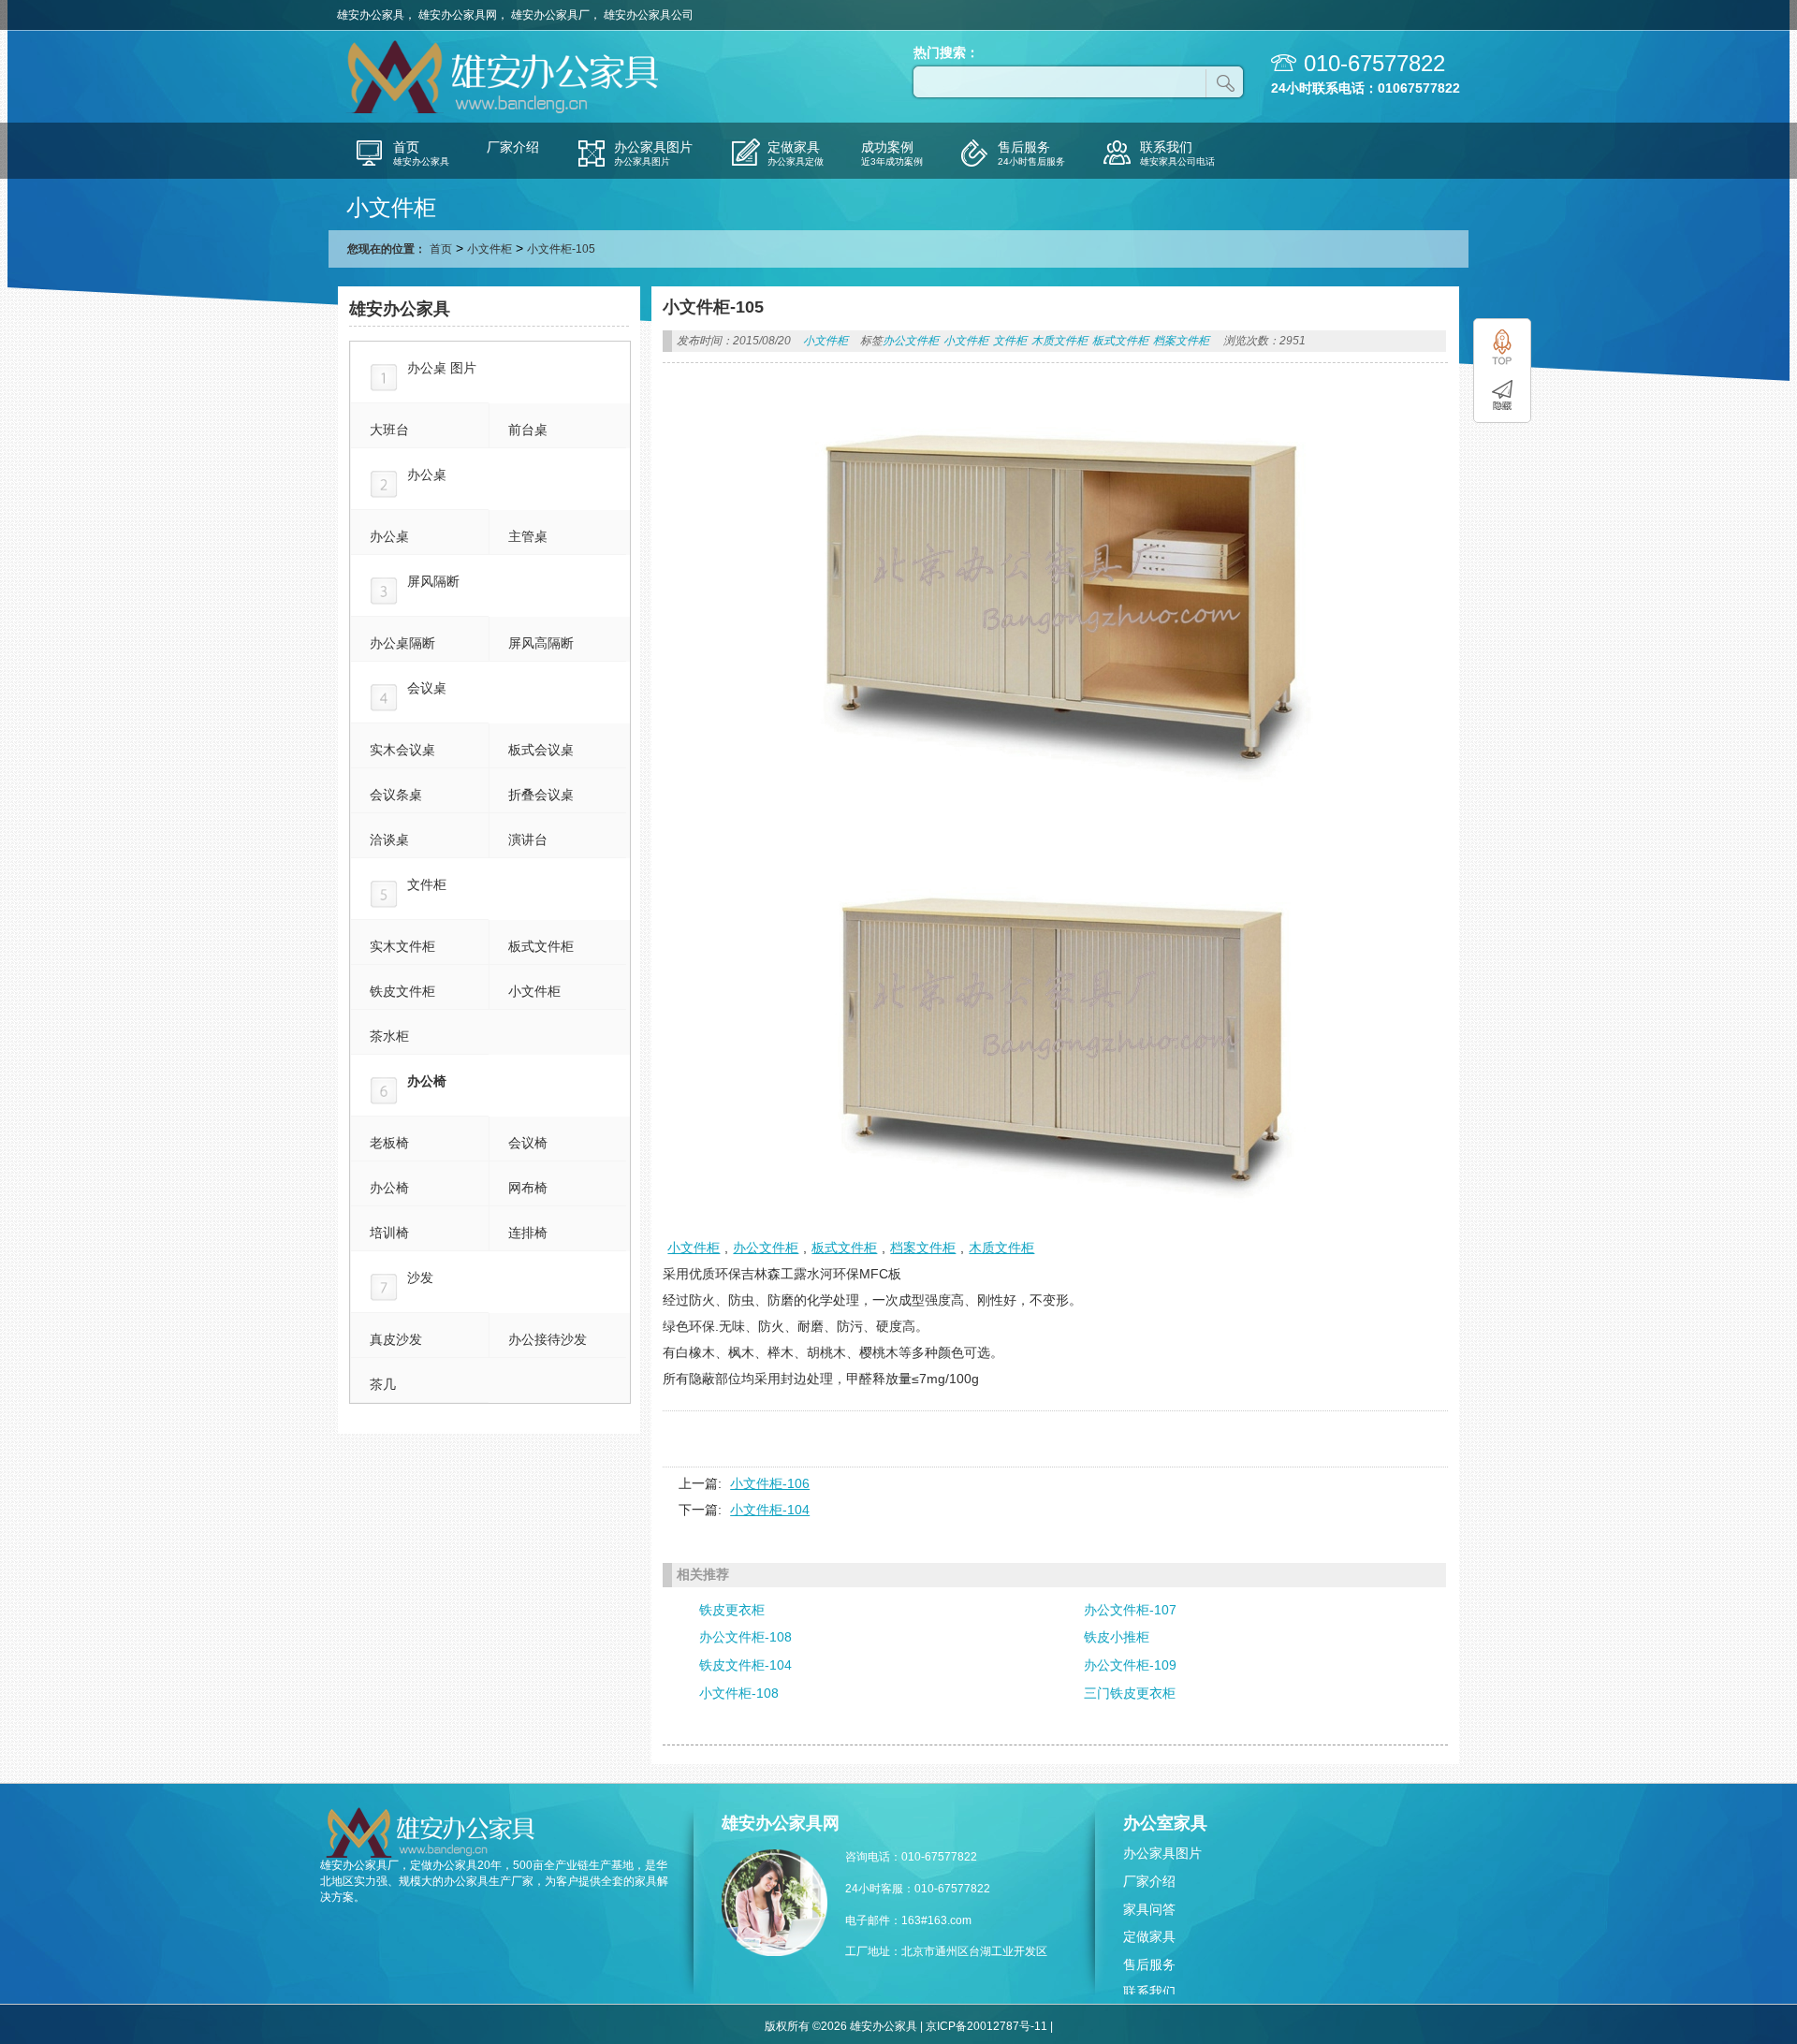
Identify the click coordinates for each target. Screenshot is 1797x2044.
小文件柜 (489, 249)
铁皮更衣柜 (732, 1610)
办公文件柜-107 (1130, 1610)
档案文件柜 (1181, 341)
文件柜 (1010, 341)
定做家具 (1149, 1936)
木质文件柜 (1059, 341)
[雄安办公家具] (505, 111)
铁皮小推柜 (1117, 1637)
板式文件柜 (1120, 341)
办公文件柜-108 (745, 1637)
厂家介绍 (1149, 1881)
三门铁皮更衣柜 (1130, 1693)
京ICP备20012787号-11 (986, 2026)
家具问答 (1149, 1909)
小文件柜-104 (770, 1510)
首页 (441, 249)
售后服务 (1149, 1964)
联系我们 (1149, 1992)
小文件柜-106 (770, 1483)
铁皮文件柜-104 (745, 1665)
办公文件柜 (911, 341)
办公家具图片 (1162, 1853)
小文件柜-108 (739, 1693)
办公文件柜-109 (1130, 1665)
